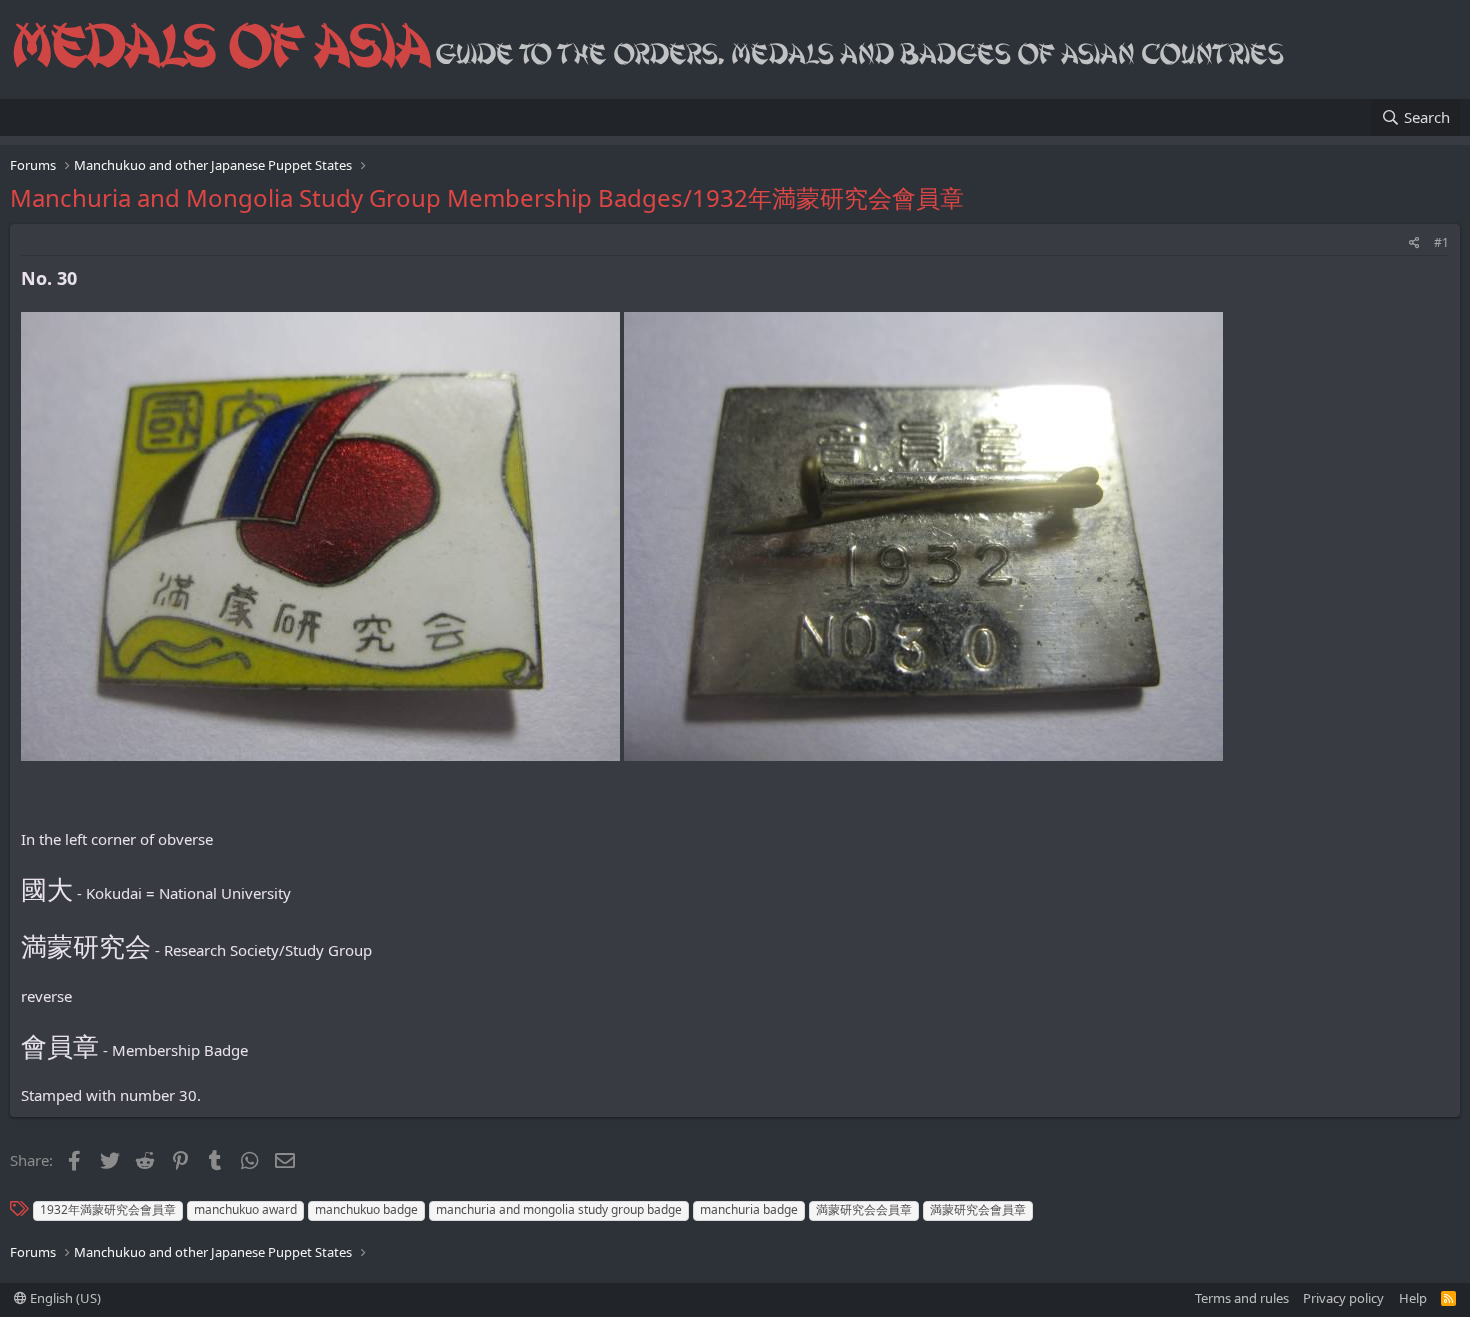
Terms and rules (1242, 1298)
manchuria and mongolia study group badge (559, 1209)
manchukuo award (245, 1209)
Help (1413, 1298)
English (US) (64, 1298)
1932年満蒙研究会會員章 (108, 1209)
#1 (1441, 242)
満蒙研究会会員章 (864, 1209)
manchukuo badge (366, 1209)
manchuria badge (749, 1209)
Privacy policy (1343, 1298)
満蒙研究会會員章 (978, 1209)
